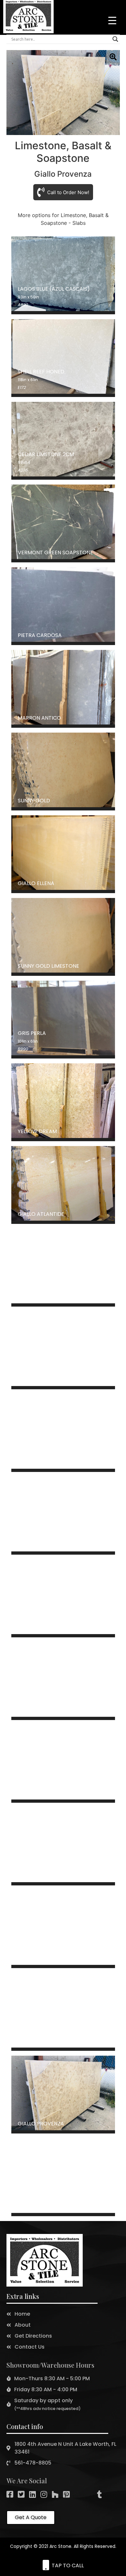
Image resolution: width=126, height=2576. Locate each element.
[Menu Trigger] (112, 20)
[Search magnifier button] (115, 39)
